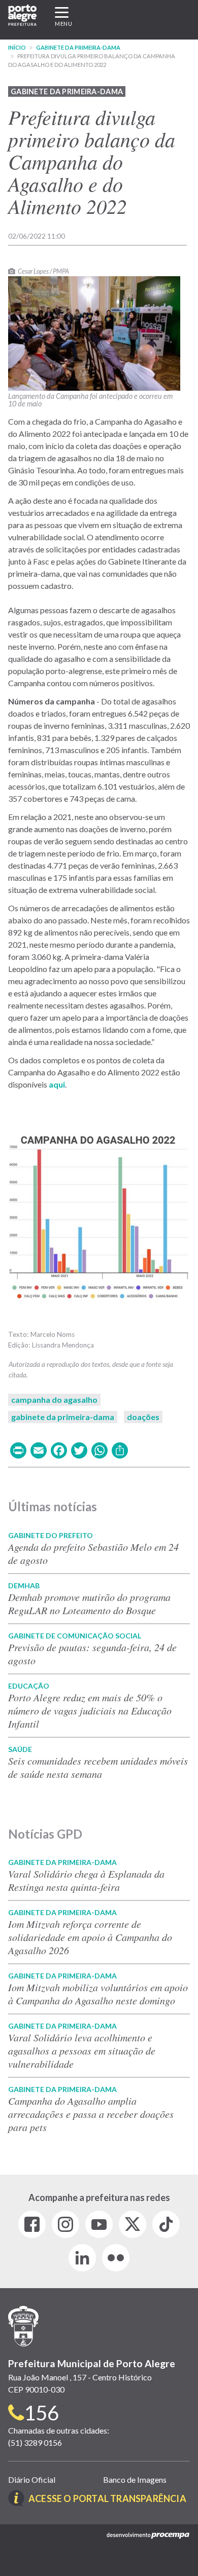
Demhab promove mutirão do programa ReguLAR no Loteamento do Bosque (89, 1603)
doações (143, 1417)
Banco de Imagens (135, 2479)
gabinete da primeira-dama (63, 1417)
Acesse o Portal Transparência (107, 2498)
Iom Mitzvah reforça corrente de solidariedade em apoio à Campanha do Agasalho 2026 (90, 1937)
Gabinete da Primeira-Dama (78, 47)
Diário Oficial (32, 2479)
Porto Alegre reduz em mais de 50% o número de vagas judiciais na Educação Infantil (90, 1710)
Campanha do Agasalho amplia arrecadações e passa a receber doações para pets (91, 2114)
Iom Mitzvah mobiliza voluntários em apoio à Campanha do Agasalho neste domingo (98, 1994)
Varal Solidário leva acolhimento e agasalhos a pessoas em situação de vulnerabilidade (82, 2050)
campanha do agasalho (54, 1399)
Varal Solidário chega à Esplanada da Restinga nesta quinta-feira (86, 1880)
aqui (57, 1084)
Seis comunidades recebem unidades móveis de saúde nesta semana (98, 1767)
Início (17, 47)
